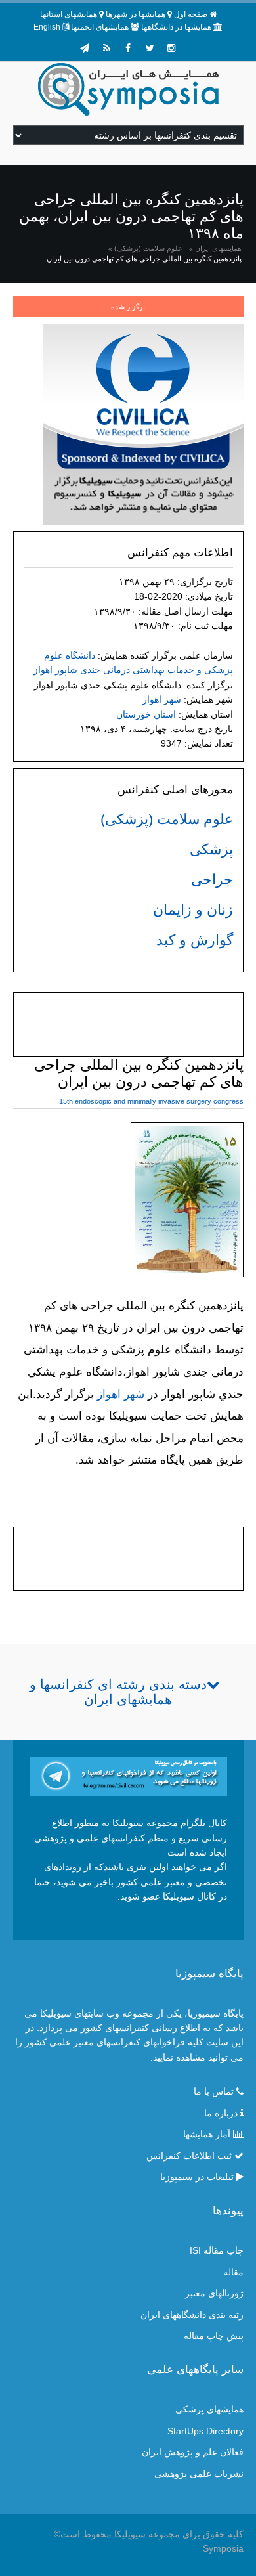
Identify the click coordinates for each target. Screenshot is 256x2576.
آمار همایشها (207, 2134)
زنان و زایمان (193, 910)
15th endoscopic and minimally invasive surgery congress (151, 1101)
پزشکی (211, 849)
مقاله (233, 2272)
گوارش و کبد (195, 940)
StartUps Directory (205, 2431)
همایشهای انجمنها (100, 27)
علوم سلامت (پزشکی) (148, 248)
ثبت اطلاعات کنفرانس (189, 2156)
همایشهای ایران (218, 248)
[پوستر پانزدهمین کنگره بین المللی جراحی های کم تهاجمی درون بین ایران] (187, 1202)
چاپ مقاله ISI (217, 2250)
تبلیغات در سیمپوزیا (197, 2177)
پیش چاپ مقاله (214, 2336)
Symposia (223, 2548)
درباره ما (221, 2113)
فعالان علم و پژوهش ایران (193, 2452)
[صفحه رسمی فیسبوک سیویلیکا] (128, 48)
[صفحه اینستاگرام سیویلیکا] (171, 48)
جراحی (212, 880)
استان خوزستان (146, 714)
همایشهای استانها (69, 14)
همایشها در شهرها (136, 14)
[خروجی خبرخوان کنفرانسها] (106, 48)
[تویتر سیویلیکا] (150, 48)
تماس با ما (214, 2091)
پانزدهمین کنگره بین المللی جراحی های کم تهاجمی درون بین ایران (144, 259)
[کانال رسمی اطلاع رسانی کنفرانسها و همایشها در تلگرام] (128, 1776)
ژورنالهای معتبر (214, 2293)
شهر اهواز (162, 699)
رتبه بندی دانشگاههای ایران (192, 2315)
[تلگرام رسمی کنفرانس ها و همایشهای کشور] (85, 48)
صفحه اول (191, 14)
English (47, 27)
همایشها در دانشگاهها (176, 27)
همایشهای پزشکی (209, 2409)
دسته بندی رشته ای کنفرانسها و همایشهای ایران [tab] (118, 1692)
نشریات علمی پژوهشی (199, 2474)
